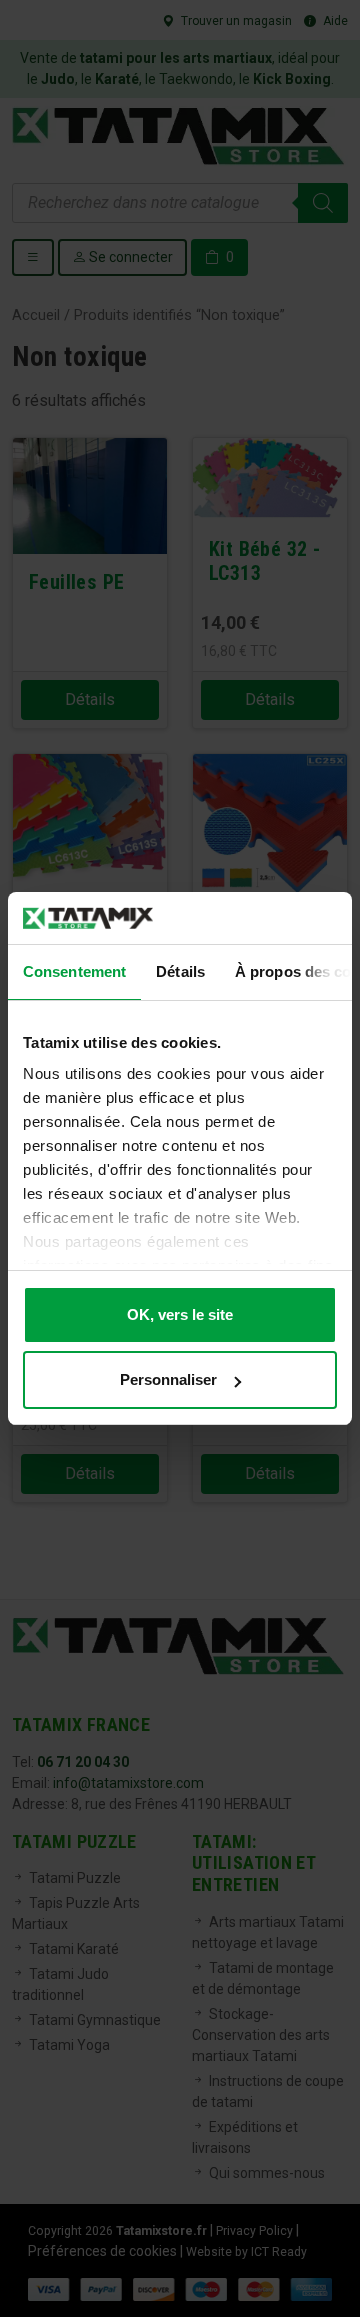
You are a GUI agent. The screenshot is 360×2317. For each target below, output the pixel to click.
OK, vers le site (180, 1314)
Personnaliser (168, 1379)
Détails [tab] (180, 971)
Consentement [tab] (74, 971)
